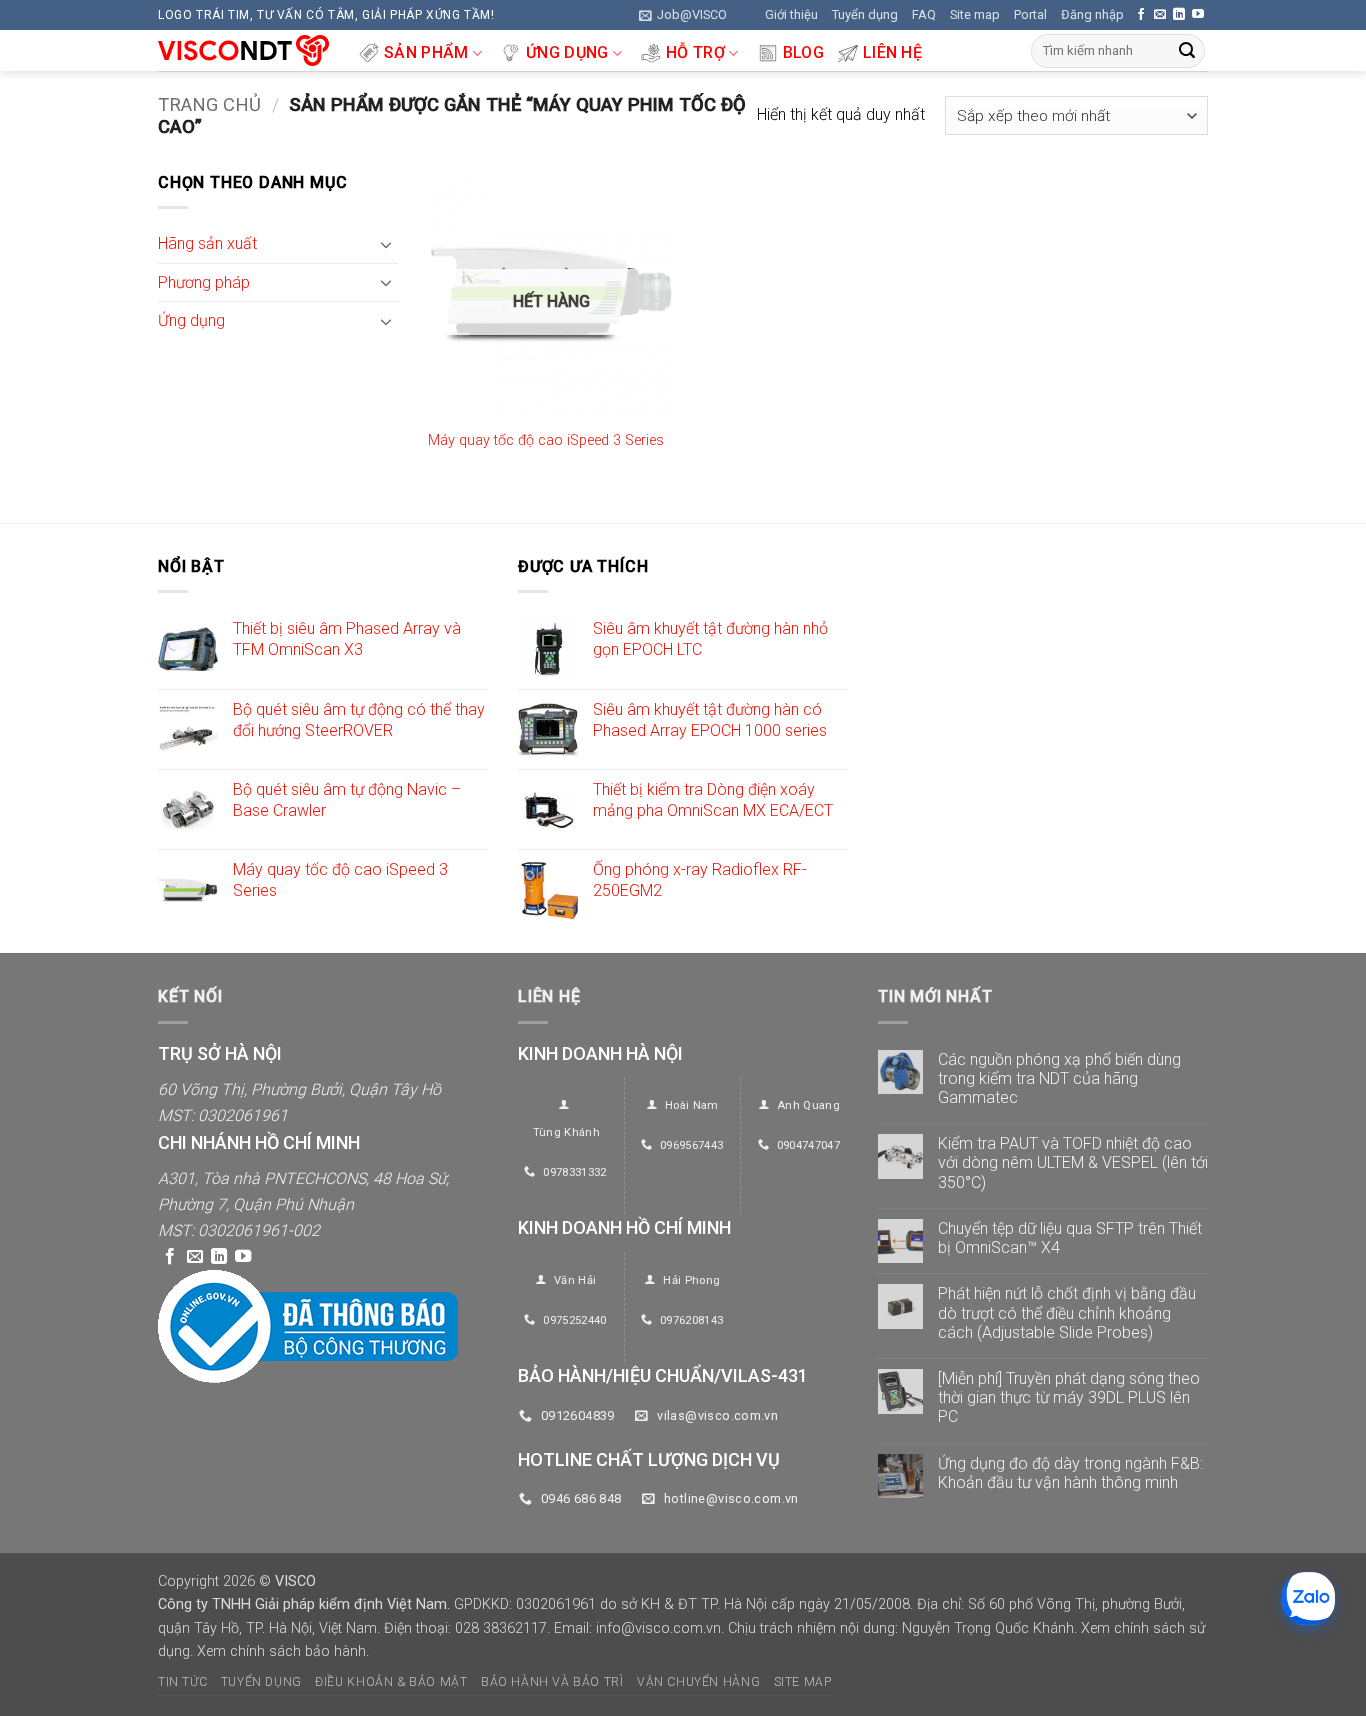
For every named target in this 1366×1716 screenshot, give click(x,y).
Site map (975, 14)
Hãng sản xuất (207, 244)
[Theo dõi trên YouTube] (1198, 15)
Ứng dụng (567, 52)
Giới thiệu (791, 14)
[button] (683, 15)
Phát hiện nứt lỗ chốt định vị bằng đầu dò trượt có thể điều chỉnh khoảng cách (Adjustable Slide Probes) (1067, 1312)
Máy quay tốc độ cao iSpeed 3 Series (546, 440)
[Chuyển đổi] (386, 244)
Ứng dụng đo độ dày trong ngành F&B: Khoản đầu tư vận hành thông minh (1070, 1473)
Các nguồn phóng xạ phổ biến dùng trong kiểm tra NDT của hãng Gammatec (1059, 1078)
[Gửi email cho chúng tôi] (1160, 15)
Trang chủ (209, 104)
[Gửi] (1187, 51)
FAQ (924, 14)
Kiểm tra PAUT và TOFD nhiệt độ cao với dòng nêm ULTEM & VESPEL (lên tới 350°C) (1073, 1162)
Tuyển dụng (865, 14)
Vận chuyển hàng (698, 1682)
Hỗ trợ (695, 52)
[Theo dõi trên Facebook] (1141, 15)
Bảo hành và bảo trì (552, 1682)
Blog (803, 52)
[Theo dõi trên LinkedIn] (1179, 15)
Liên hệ (892, 52)
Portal (1030, 14)
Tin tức (182, 1682)
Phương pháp (204, 282)
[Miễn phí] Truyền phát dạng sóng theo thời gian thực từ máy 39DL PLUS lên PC (1069, 1397)
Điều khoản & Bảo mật (391, 1682)
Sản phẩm (426, 52)
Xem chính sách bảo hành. (283, 1651)
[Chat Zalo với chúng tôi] (1308, 1598)
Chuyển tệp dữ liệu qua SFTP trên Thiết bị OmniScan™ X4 (1070, 1238)
